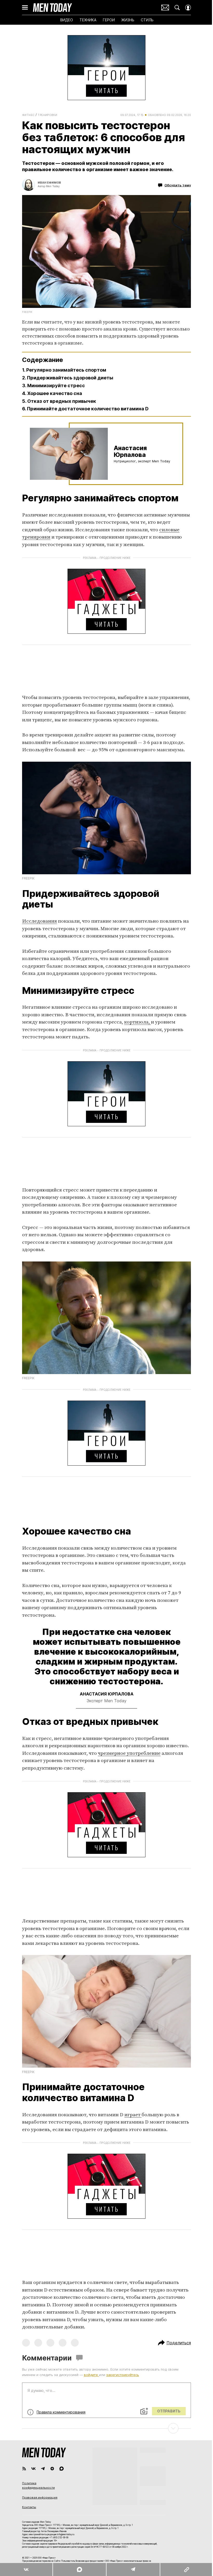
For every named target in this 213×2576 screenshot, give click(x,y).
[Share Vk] (26, 2569)
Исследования (39, 921)
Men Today (52, 8)
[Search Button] (177, 8)
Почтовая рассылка (165, 8)
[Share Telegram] (133, 2569)
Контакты (29, 2507)
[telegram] (43, 2469)
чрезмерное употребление (129, 1753)
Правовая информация (40, 2497)
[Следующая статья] (106, 2428)
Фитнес (28, 115)
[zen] (52, 2469)
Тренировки (47, 115)
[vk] (34, 2469)
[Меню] (25, 8)
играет (133, 2115)
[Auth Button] (188, 8)
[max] (62, 2469)
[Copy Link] (186, 2569)
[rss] (24, 2469)
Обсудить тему (178, 185)
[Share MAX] (79, 2569)
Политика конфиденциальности (38, 2486)
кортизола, (138, 1022)
